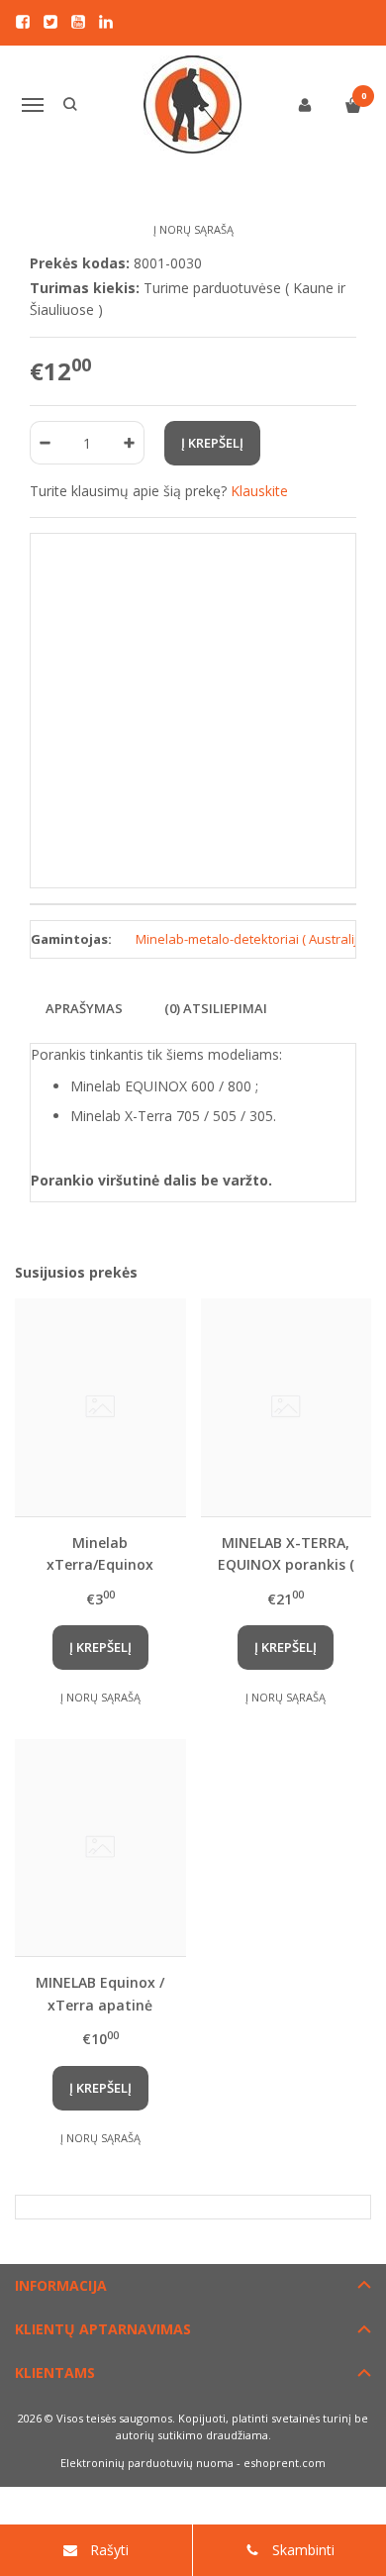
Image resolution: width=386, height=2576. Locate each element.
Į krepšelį (100, 1647)
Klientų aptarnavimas (103, 2329)
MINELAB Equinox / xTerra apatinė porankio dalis (100, 1993)
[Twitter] (50, 22)
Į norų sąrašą (193, 229)
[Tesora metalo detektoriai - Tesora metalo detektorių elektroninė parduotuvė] (193, 105)
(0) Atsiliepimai (216, 1008)
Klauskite (259, 491)
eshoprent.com (285, 2463)
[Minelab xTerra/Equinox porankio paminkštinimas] (100, 1407)
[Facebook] (23, 22)
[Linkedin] (106, 22)
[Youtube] (78, 22)
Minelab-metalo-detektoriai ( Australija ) (253, 939)
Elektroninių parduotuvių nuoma (147, 2463)
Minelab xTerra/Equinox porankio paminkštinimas (100, 1553)
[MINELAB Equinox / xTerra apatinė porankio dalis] (100, 1848)
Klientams (55, 2372)
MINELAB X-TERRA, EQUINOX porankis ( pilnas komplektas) (286, 1553)
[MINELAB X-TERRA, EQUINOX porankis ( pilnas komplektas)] (287, 1407)
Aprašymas (84, 1008)
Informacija (61, 2285)
